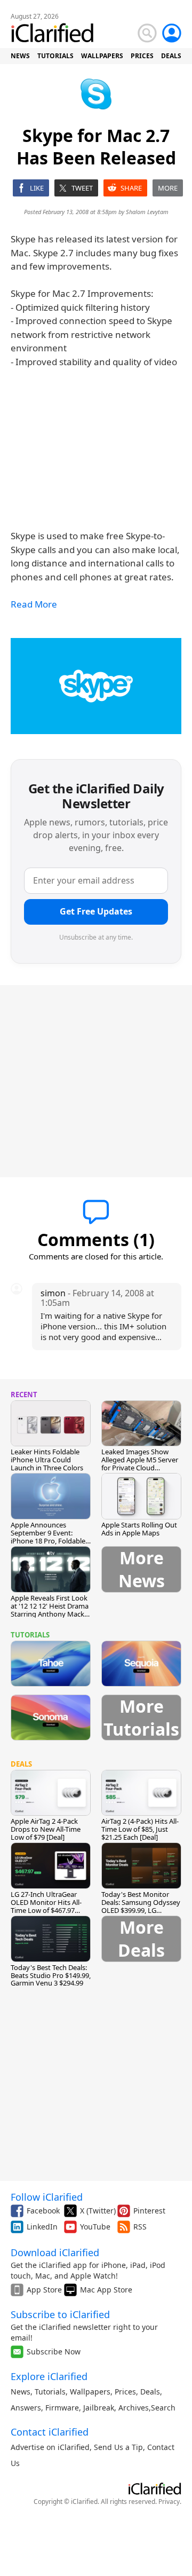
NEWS (20, 56)
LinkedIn (42, 2227)
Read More (34, 604)
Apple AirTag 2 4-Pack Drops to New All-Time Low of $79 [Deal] (46, 1829)
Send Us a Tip (118, 2447)
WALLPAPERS (102, 56)
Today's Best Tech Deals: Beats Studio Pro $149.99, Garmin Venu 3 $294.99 (51, 1975)
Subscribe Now (54, 2352)
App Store (44, 2290)
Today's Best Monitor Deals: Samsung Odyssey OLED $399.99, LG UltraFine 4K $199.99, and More (141, 1910)
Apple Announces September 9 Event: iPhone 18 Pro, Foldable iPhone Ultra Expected (48, 1537)
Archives (134, 2408)
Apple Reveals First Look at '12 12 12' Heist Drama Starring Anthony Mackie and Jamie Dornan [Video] (50, 1614)
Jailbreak (99, 2408)
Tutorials (50, 2392)
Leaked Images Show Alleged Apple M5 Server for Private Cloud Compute (140, 1464)
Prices (125, 2392)
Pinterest (149, 2211)
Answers (26, 2408)
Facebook (43, 2211)
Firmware (62, 2408)
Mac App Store (106, 2290)
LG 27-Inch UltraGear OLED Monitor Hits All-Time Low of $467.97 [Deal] (46, 1906)
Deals (150, 2392)
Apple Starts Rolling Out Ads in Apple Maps (139, 1529)
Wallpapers (90, 2392)
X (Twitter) (98, 2211)
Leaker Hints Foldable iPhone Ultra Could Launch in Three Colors (47, 1460)
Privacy (169, 2502)
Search (163, 2408)
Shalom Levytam (147, 212)
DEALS (171, 56)
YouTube (95, 2227)
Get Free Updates (96, 911)
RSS (140, 2227)
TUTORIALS (55, 56)
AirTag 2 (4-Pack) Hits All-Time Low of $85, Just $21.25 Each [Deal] (140, 1829)
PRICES (142, 56)
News (21, 2392)
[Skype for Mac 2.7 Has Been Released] (96, 686)
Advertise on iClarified (50, 2447)
